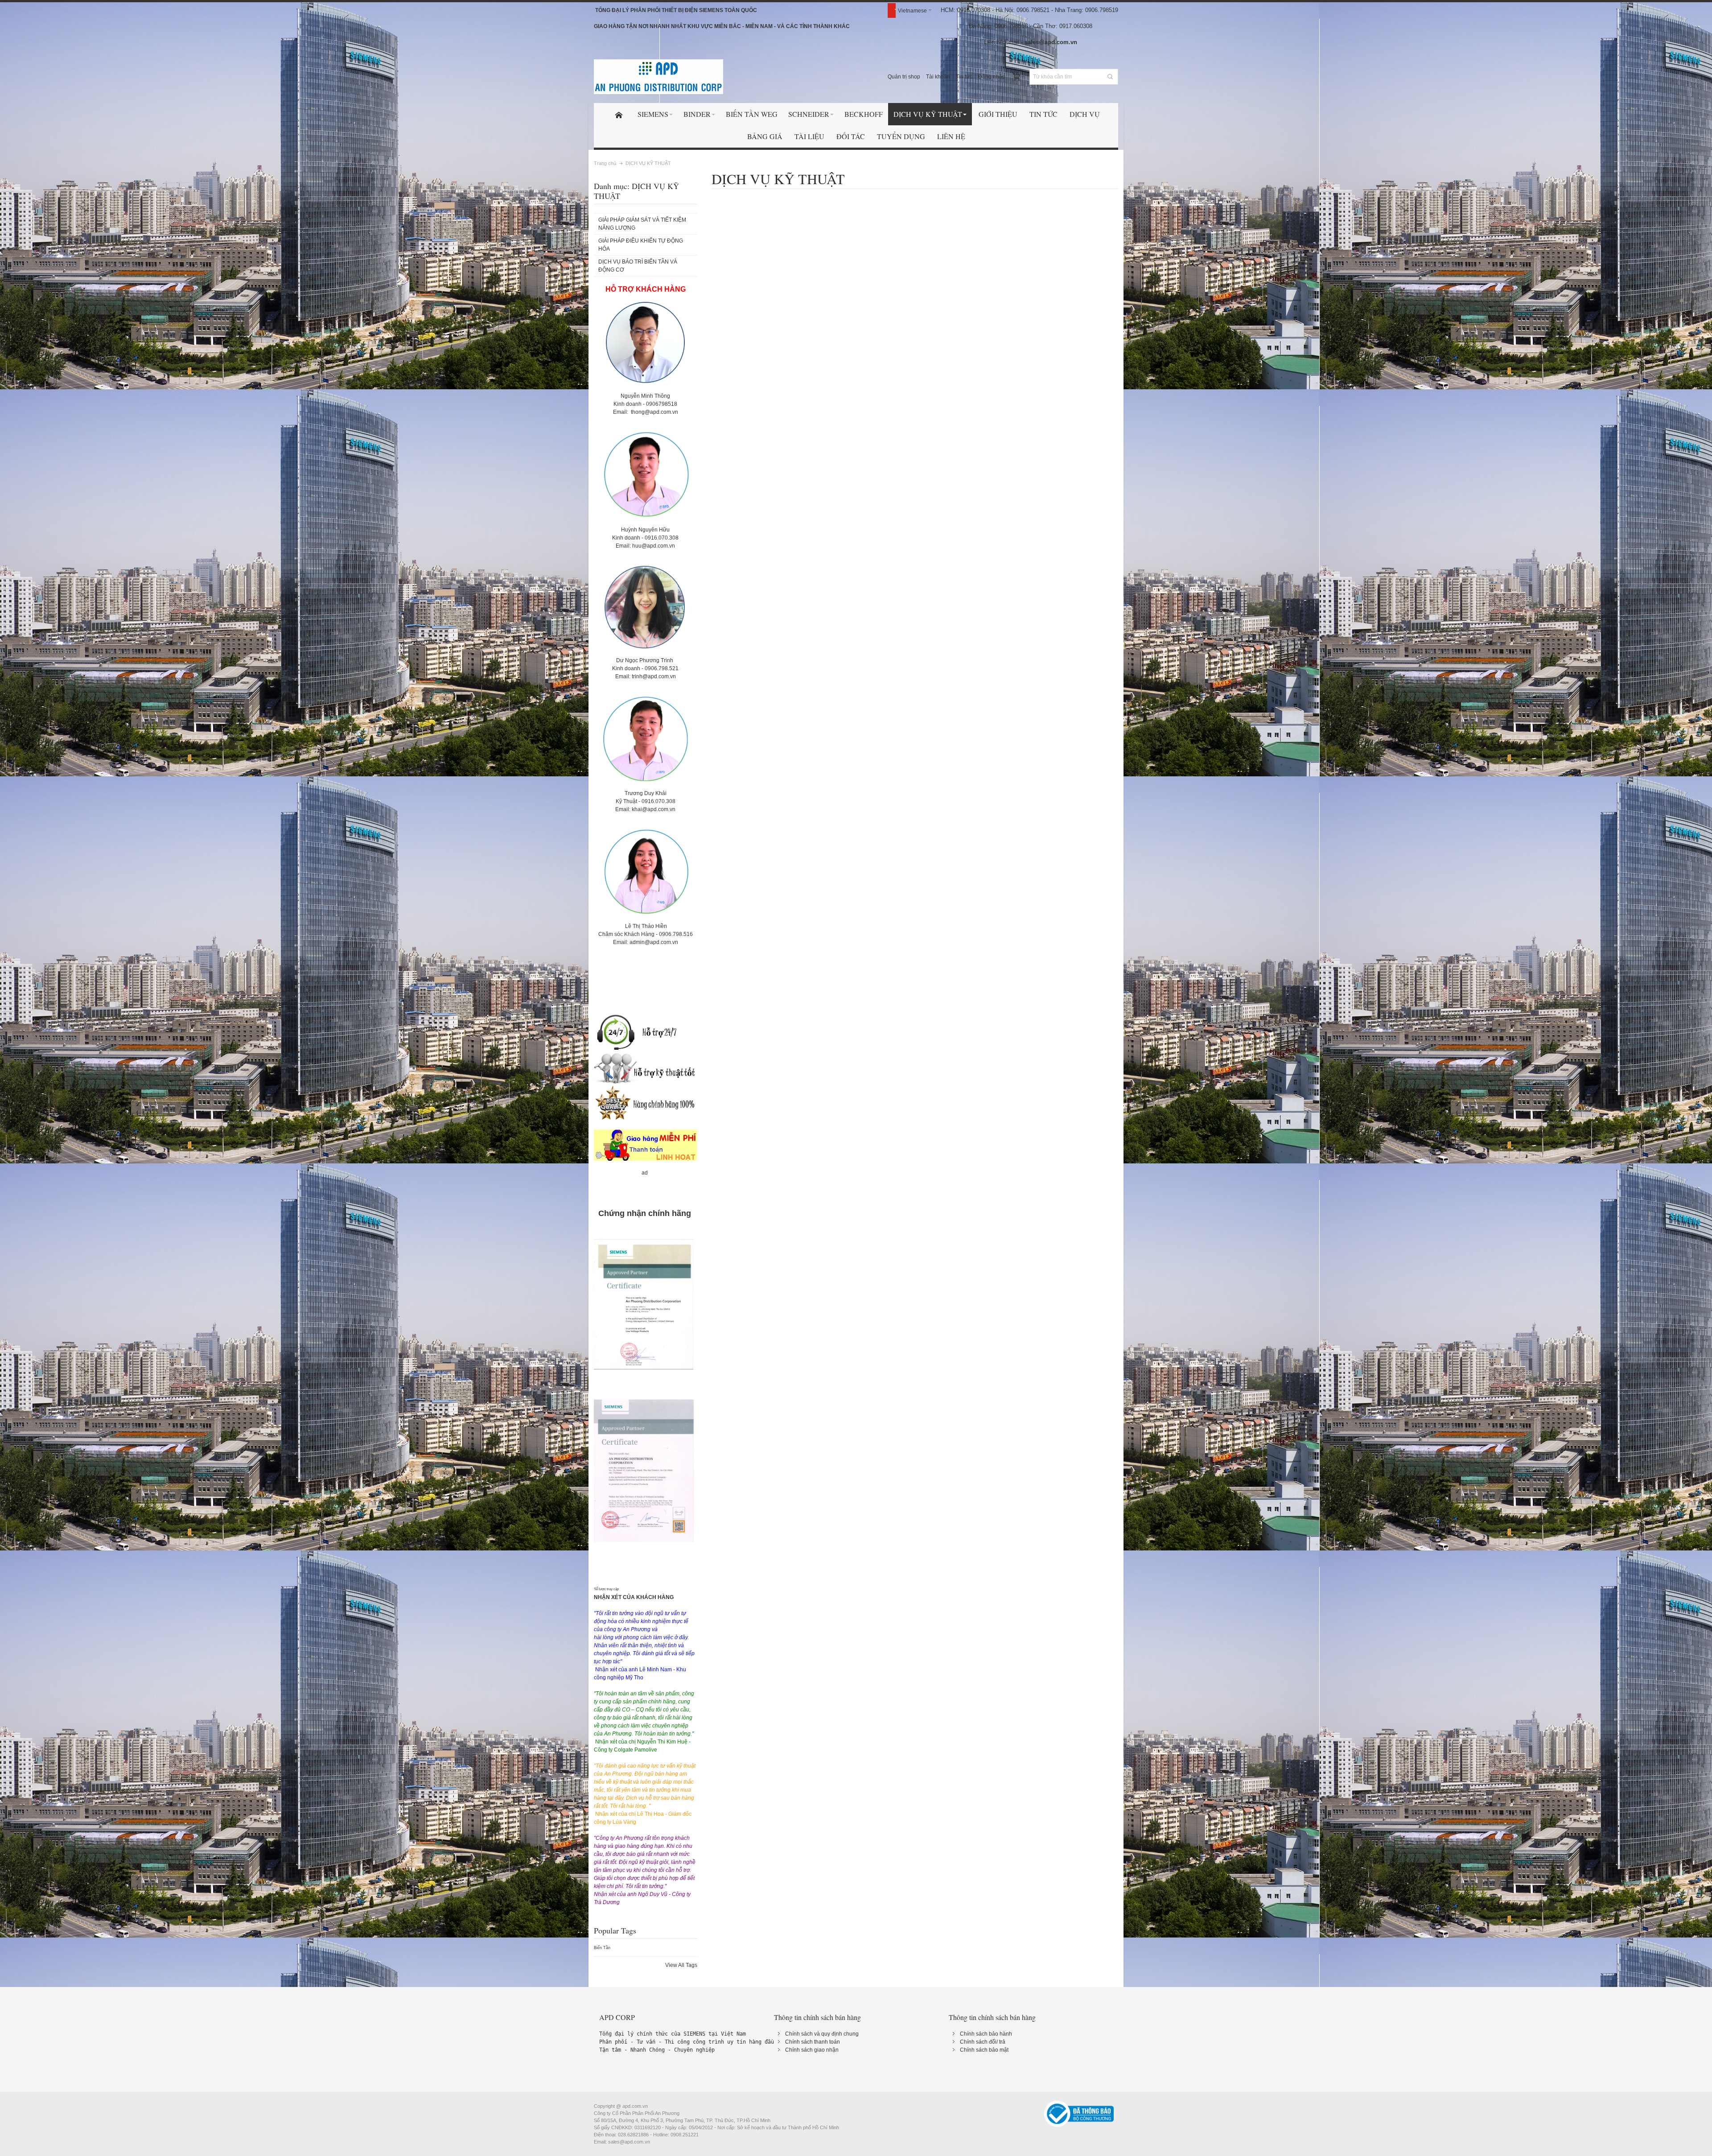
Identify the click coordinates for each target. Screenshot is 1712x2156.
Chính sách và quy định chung (822, 2034)
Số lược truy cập (606, 1589)
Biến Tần (602, 1948)
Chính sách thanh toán (813, 2042)
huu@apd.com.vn (654, 546)
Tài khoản (938, 77)
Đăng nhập (992, 77)
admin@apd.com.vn (654, 942)
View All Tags (681, 1965)
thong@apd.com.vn (654, 412)
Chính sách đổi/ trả (983, 2042)
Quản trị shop (904, 77)
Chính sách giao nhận (812, 2050)
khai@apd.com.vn (654, 809)
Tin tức (964, 77)
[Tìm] (1110, 77)
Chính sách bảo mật (984, 2050)
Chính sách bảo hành (986, 2034)
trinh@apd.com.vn (654, 676)
